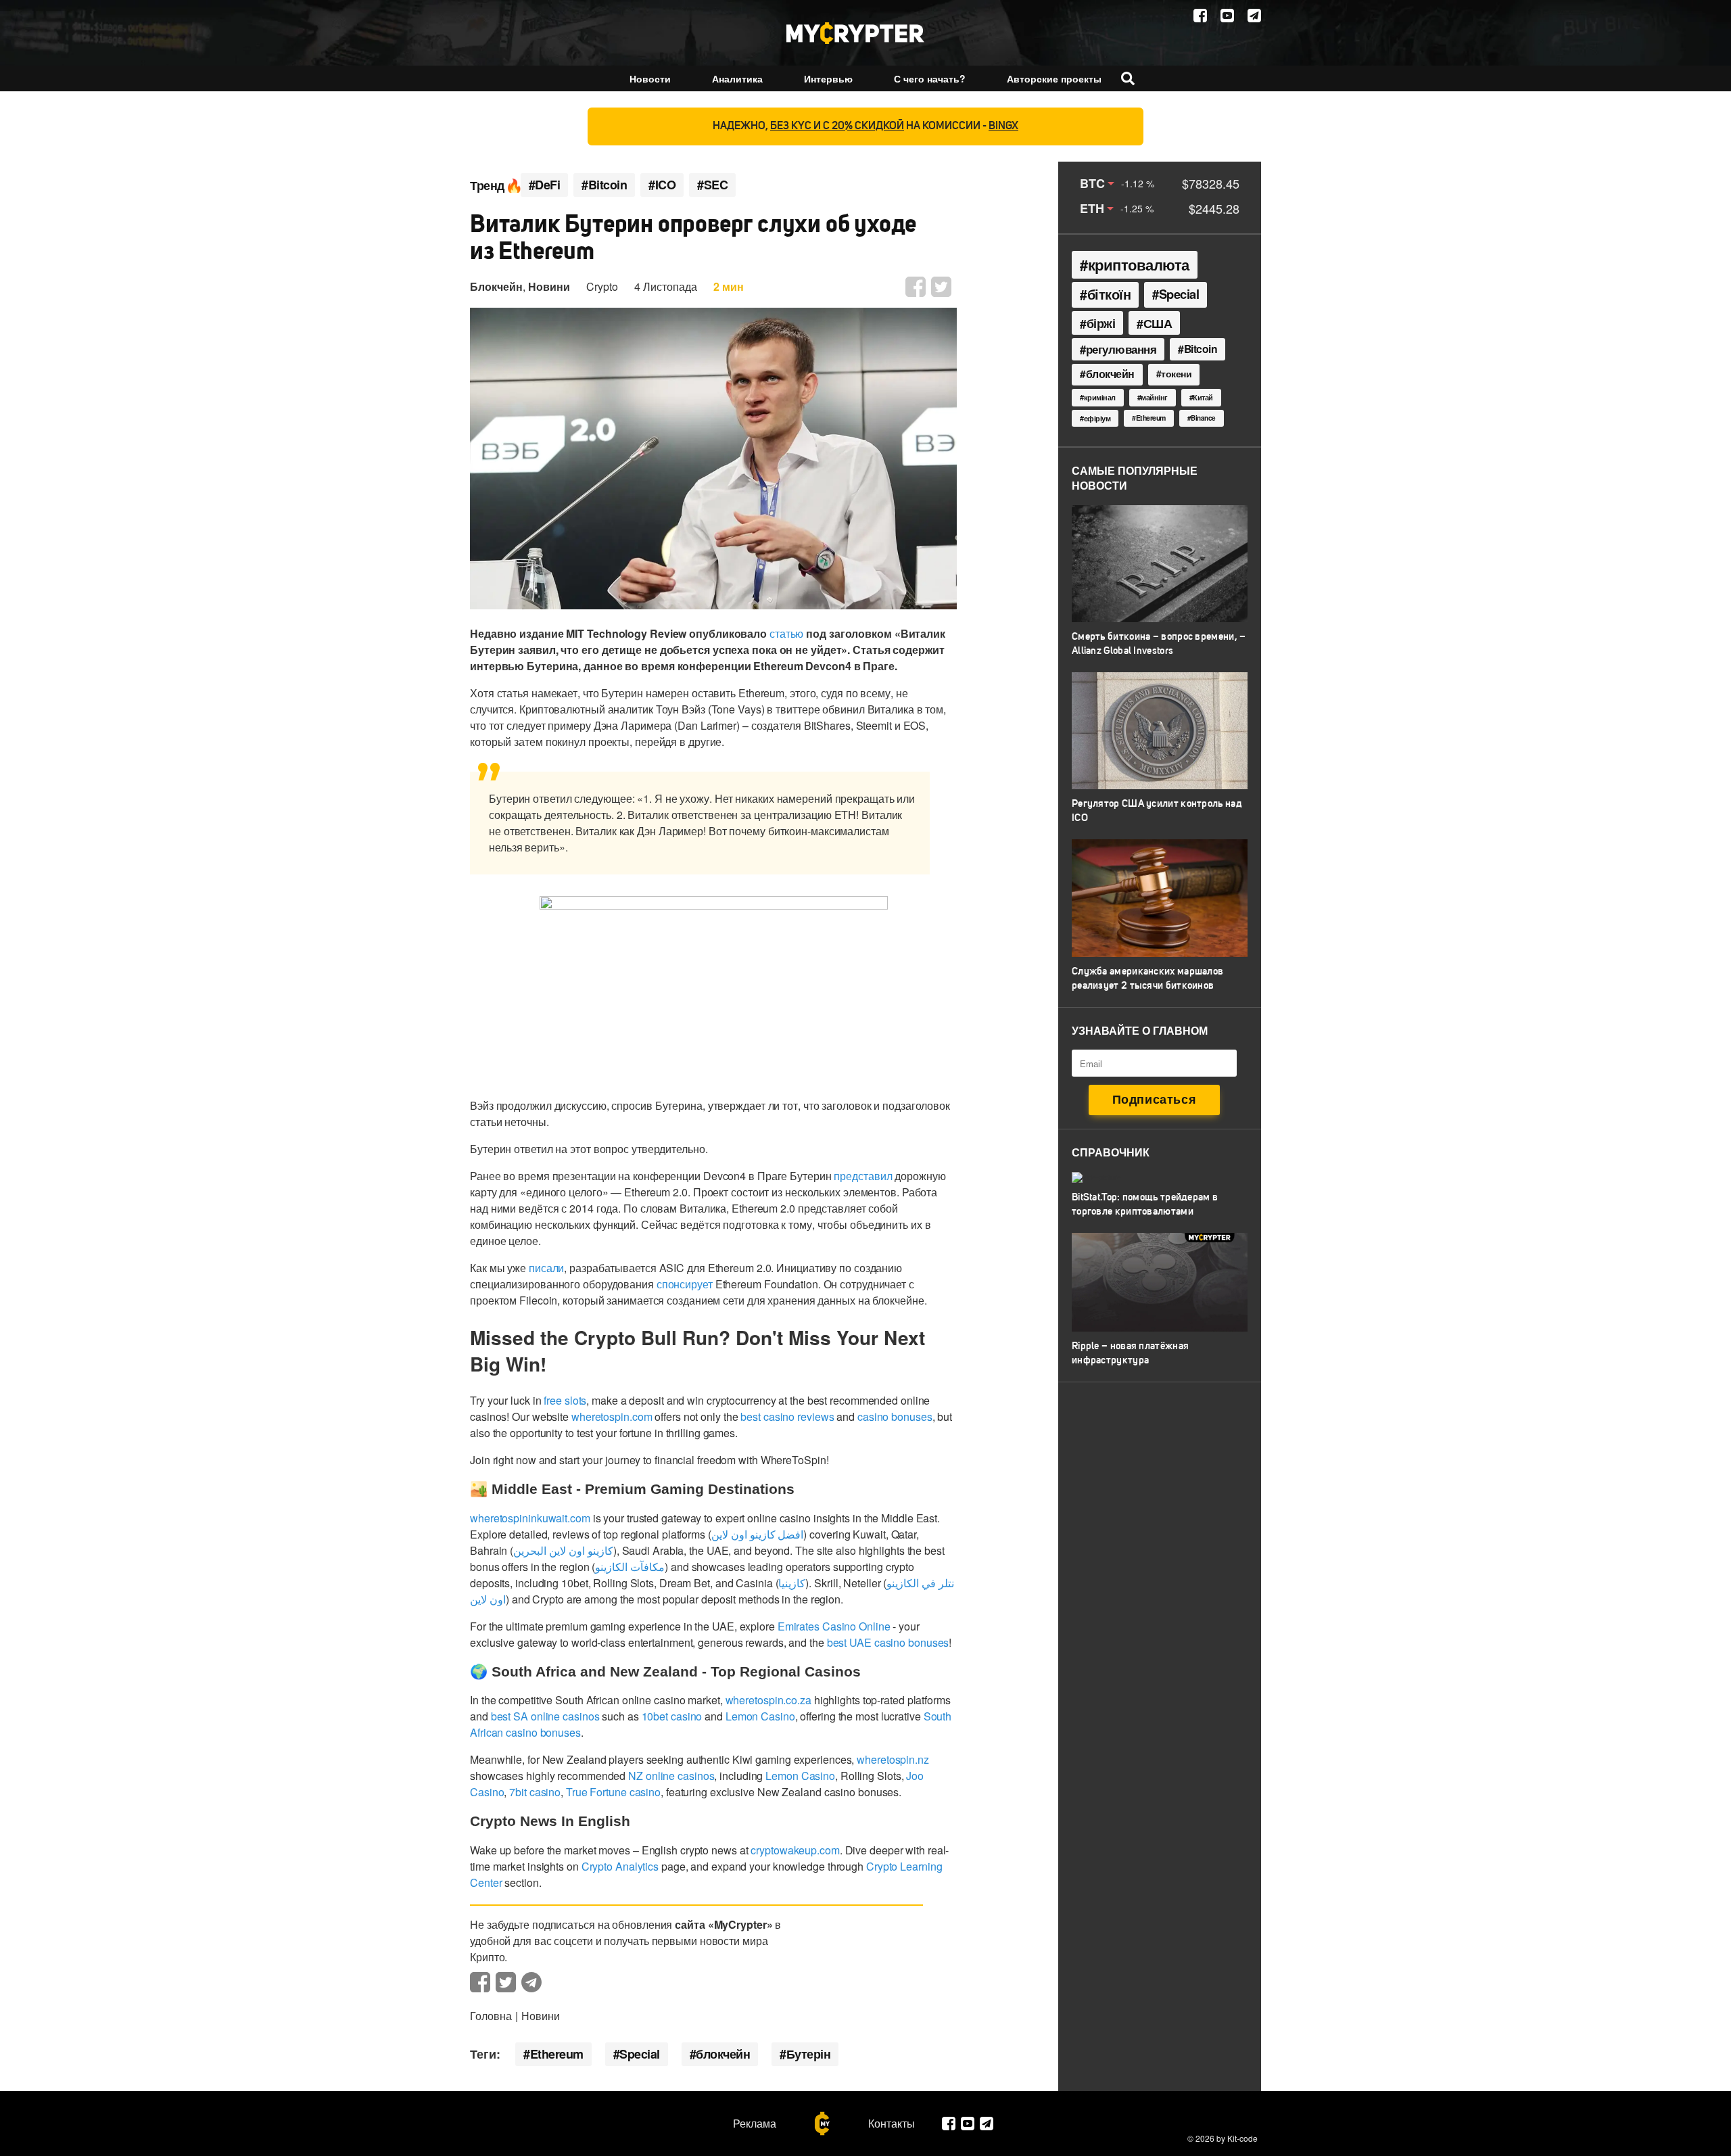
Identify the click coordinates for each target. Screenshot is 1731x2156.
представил (863, 1176)
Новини (549, 286)
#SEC (712, 185)
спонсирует (685, 1284)
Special (640, 2054)
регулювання (1121, 349)
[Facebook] (1200, 16)
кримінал (1100, 397)
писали (546, 1268)
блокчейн (723, 2054)
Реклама (755, 2124)
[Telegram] (1254, 16)
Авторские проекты (1054, 78)
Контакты (892, 2124)
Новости (650, 78)
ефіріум (1097, 418)
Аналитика (737, 78)
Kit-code (1242, 2138)
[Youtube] (1227, 16)
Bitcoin (1201, 349)
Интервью (828, 78)
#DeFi (545, 185)
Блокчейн (496, 286)
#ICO (662, 185)
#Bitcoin (604, 185)
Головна (491, 2016)
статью (786, 633)
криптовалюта (1139, 264)
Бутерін (809, 2054)
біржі (1101, 323)
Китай (1203, 397)
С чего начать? (930, 78)
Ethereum (557, 2054)
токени (1176, 373)
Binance (1203, 418)
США (1158, 323)
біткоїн (1109, 294)
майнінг (1154, 397)
